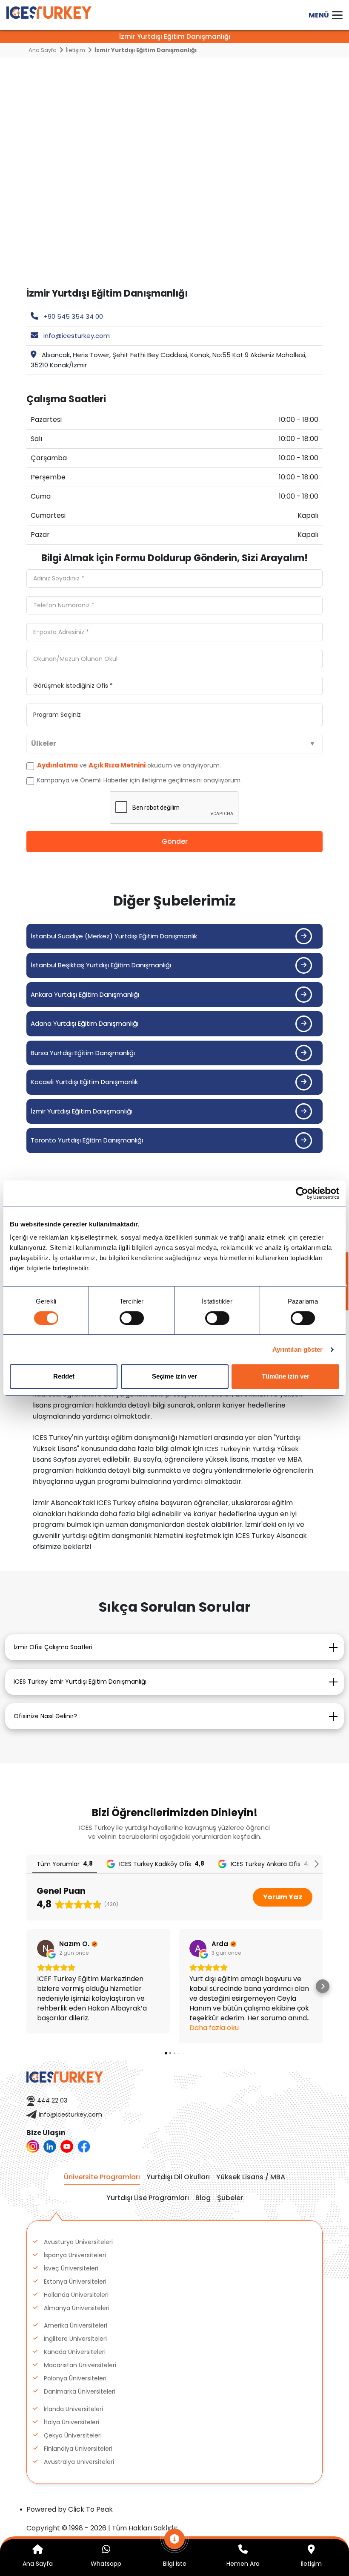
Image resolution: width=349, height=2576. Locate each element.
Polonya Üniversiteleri (75, 2378)
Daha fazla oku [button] (214, 2028)
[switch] (132, 1318)
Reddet (64, 1376)
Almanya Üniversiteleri (77, 2308)
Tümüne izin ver (286, 1376)
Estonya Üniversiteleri (75, 2282)
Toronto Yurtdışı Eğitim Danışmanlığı (87, 1140)
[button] (26, 1986)
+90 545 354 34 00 (72, 316)
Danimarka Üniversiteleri (80, 2391)
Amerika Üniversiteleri (76, 2325)
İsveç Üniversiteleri (71, 2268)
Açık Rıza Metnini (117, 765)
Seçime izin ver (174, 1376)
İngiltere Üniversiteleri (75, 2339)
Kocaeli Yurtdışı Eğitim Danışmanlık (84, 1082)
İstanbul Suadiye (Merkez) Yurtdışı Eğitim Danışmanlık (114, 936)
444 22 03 (52, 2100)
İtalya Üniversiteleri (72, 2422)
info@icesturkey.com (77, 336)
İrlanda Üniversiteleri (73, 2409)
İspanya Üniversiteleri (75, 2255)
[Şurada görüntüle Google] (46, 1948)
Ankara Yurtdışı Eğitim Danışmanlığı (85, 994)
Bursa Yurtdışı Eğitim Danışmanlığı (83, 1053)
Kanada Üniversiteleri (75, 2352)
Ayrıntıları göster (298, 1349)
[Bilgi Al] (175, 2543)
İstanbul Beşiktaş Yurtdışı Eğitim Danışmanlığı (101, 965)
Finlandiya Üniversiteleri (78, 2449)
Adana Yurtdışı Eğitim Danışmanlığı (84, 1023)
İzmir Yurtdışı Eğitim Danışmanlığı (82, 1111)
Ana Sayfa (43, 50)
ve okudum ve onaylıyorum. (129, 765)
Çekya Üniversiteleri (73, 2435)
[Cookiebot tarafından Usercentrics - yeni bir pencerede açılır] (302, 1193)
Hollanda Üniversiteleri (76, 2295)
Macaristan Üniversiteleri (80, 2365)
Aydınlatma (57, 765)
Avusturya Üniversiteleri (78, 2242)
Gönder (175, 841)
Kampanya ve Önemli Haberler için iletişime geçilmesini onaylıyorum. (139, 780)
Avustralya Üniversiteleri (79, 2462)
